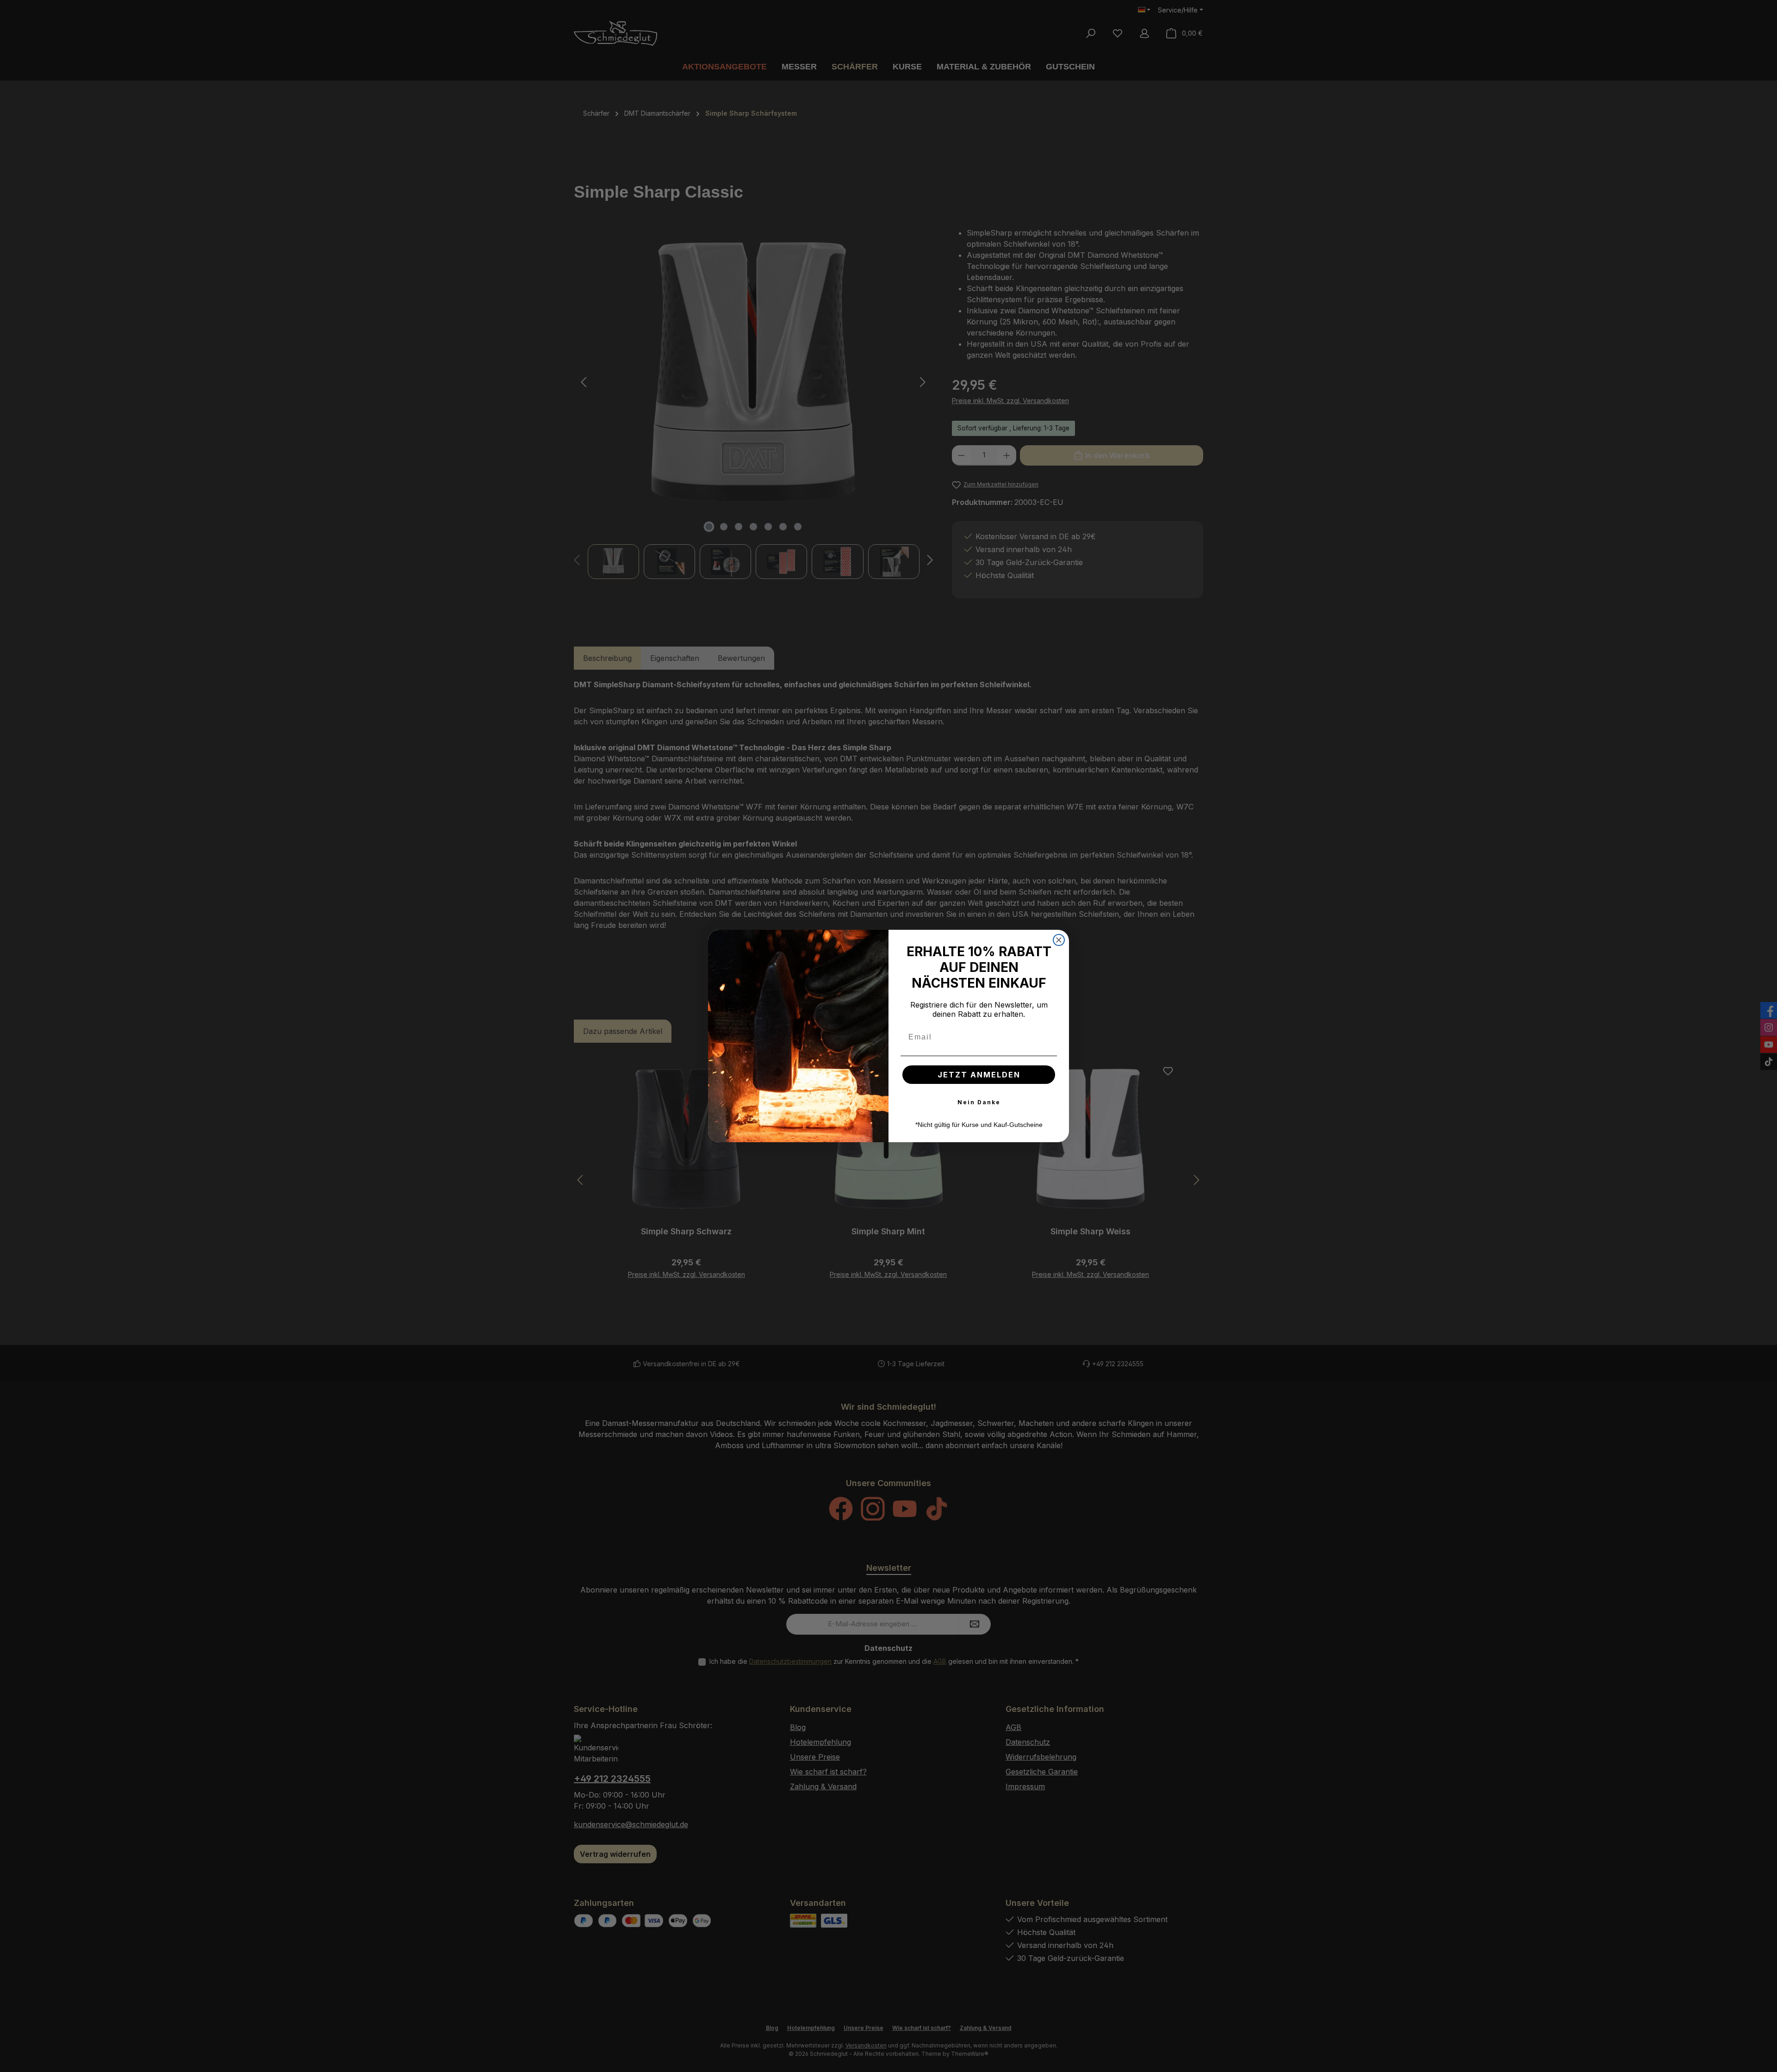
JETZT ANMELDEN (979, 1075)
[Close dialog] (1059, 940)
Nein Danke (979, 1102)
